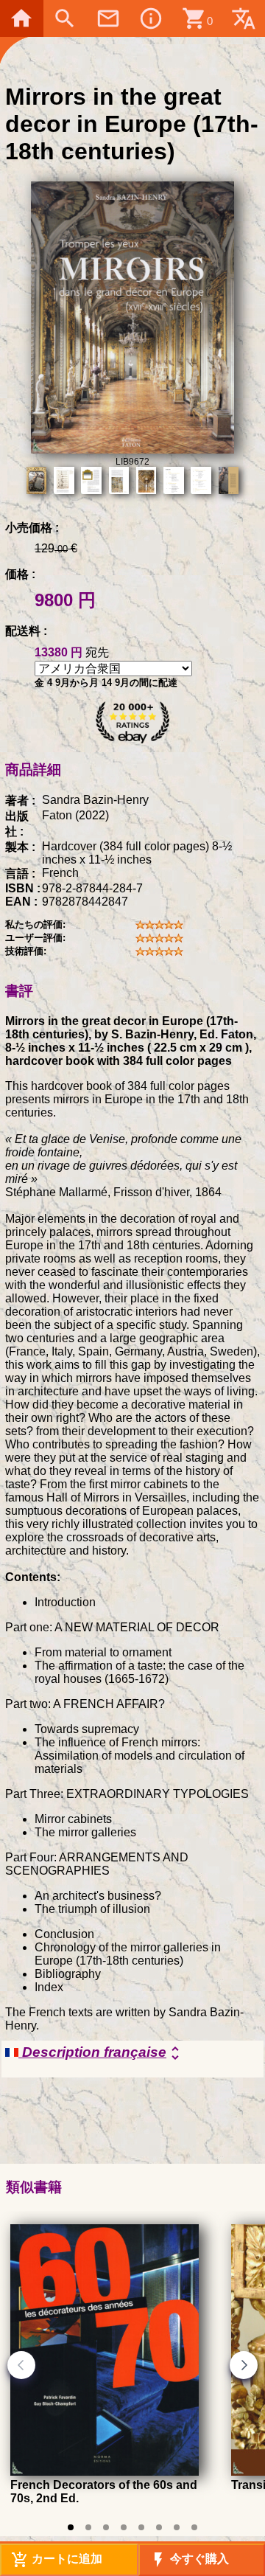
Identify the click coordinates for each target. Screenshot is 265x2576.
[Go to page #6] (159, 2527)
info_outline (151, 18)
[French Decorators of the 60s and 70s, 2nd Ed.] (105, 2472)
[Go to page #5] (141, 2527)
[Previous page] (21, 2365)
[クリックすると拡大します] (133, 449)
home (21, 18)
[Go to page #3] (106, 2527)
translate (244, 18)
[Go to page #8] (194, 2527)
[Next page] (244, 2365)
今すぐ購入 (189, 2560)
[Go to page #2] (88, 2527)
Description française (101, 2053)
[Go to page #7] (177, 2527)
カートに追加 (57, 2560)
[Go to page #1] (71, 2527)
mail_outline (108, 18)
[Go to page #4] (124, 2527)
